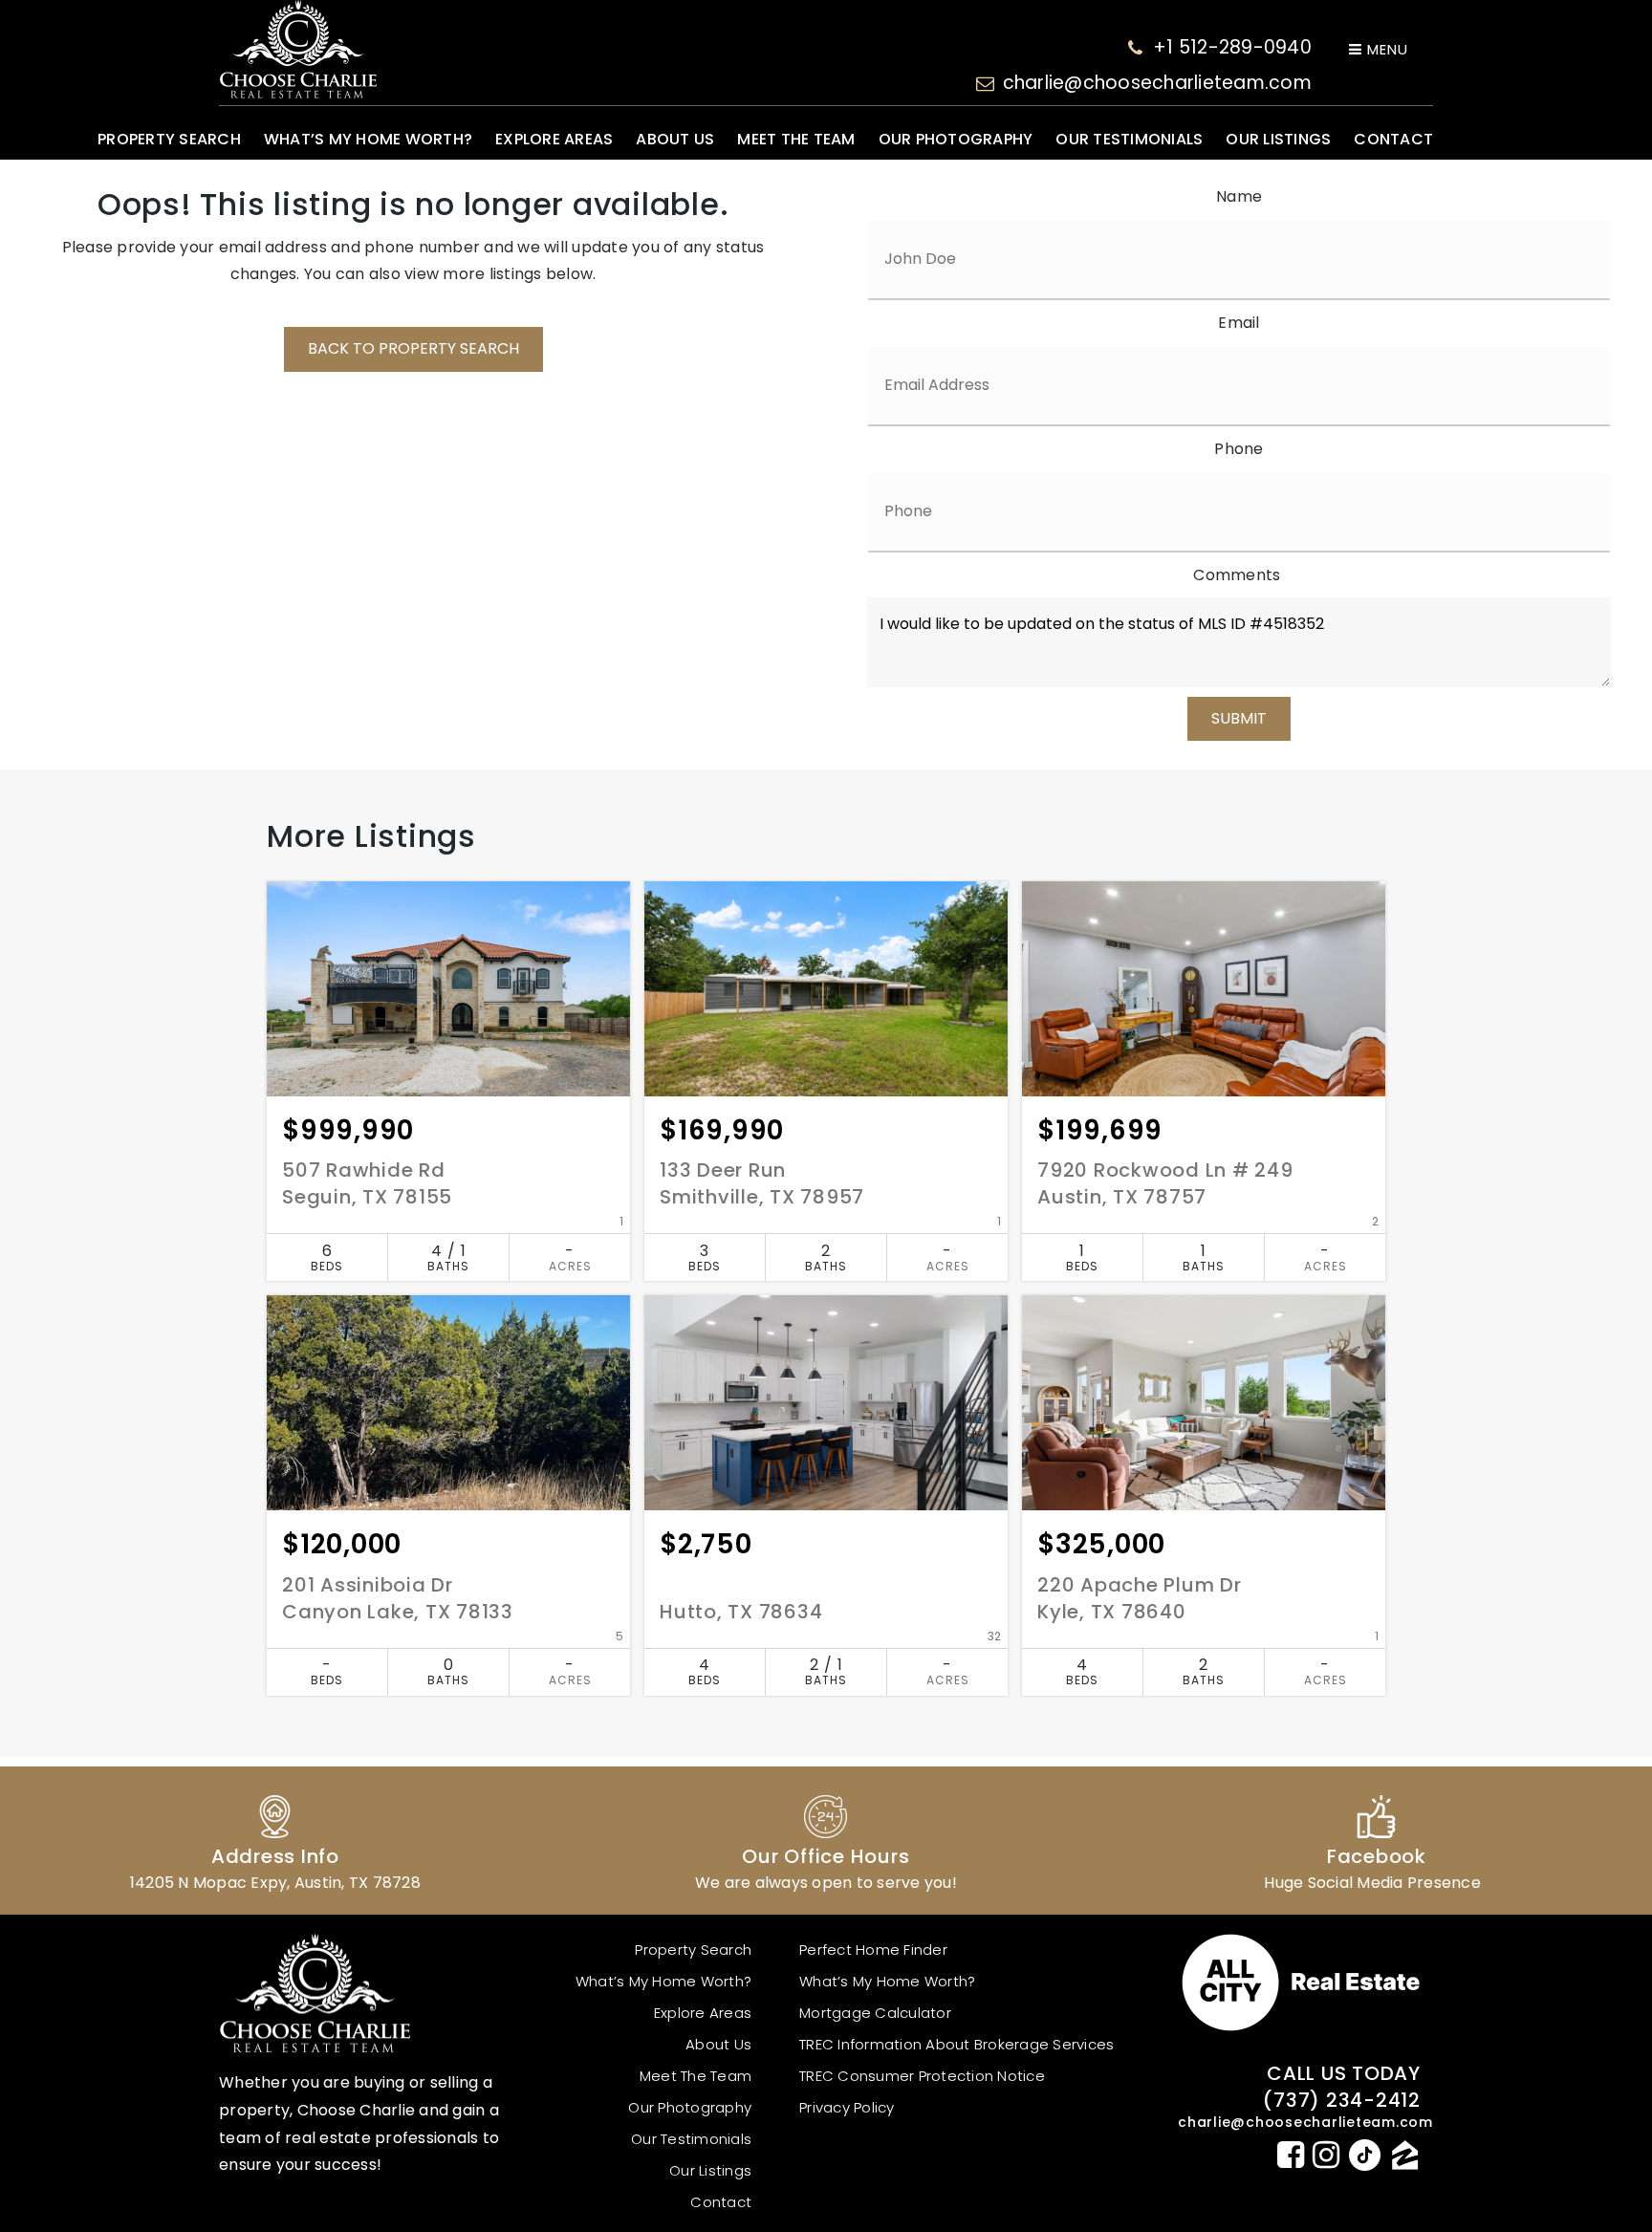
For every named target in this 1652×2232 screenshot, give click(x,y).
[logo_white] (298, 49)
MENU (1385, 49)
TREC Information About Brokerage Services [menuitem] (956, 2044)
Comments (1237, 575)
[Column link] (275, 1841)
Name (1239, 196)
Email (1239, 323)
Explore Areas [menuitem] (554, 139)
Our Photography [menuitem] (956, 139)
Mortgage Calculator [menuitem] (875, 2013)
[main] (826, 970)
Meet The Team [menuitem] (796, 139)
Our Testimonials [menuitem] (1129, 139)
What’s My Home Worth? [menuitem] (368, 139)
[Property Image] (448, 989)
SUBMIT (1239, 718)
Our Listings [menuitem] (1278, 139)
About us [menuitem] (675, 139)
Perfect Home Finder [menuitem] (873, 1950)
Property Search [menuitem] (169, 139)
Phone (1239, 449)
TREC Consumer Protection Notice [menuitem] (922, 2076)
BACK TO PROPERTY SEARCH (413, 348)
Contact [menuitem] (1393, 139)
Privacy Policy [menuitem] (847, 2107)
